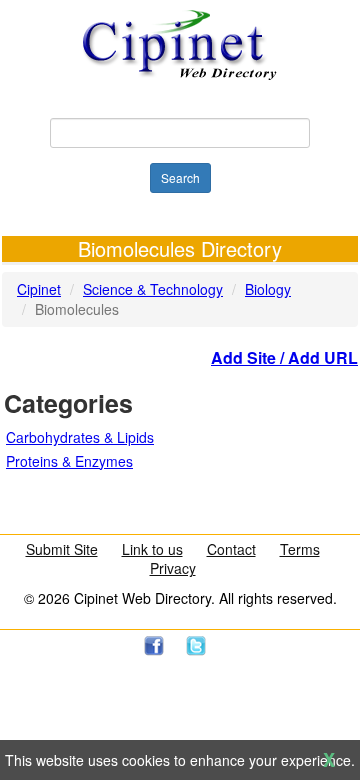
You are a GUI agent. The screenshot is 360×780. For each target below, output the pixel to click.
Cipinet (39, 289)
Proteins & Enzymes (69, 461)
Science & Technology (153, 289)
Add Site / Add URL (284, 357)
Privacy (173, 568)
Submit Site (62, 549)
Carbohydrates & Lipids (80, 437)
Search (180, 177)
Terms (300, 549)
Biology (268, 289)
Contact (231, 549)
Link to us (152, 549)
